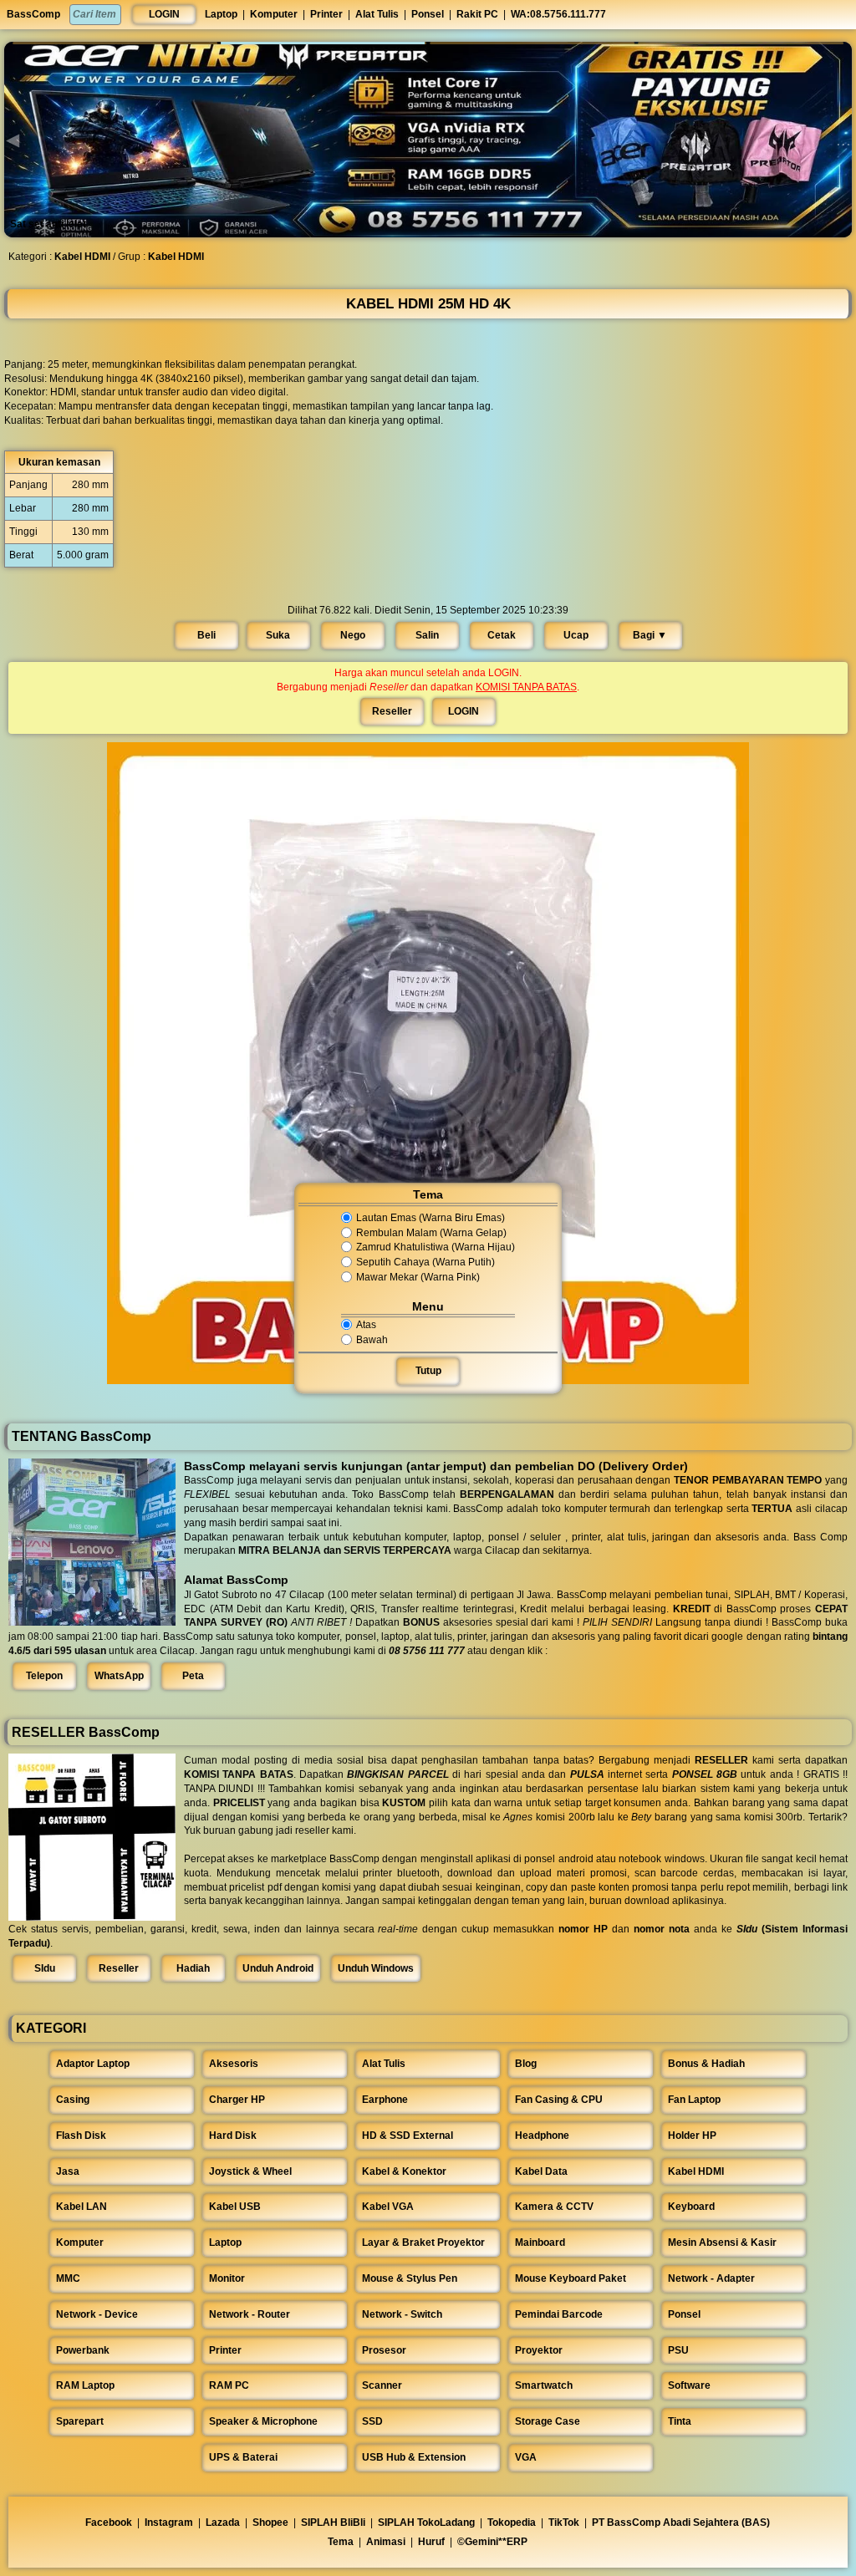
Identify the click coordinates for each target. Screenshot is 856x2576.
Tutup (428, 1371)
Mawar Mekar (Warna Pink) (418, 1277)
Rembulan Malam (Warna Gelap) (431, 1233)
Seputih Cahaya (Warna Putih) (425, 1262)
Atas (366, 1325)
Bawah (372, 1340)
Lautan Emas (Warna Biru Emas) (431, 1218)
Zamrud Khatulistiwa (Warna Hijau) (436, 1248)
